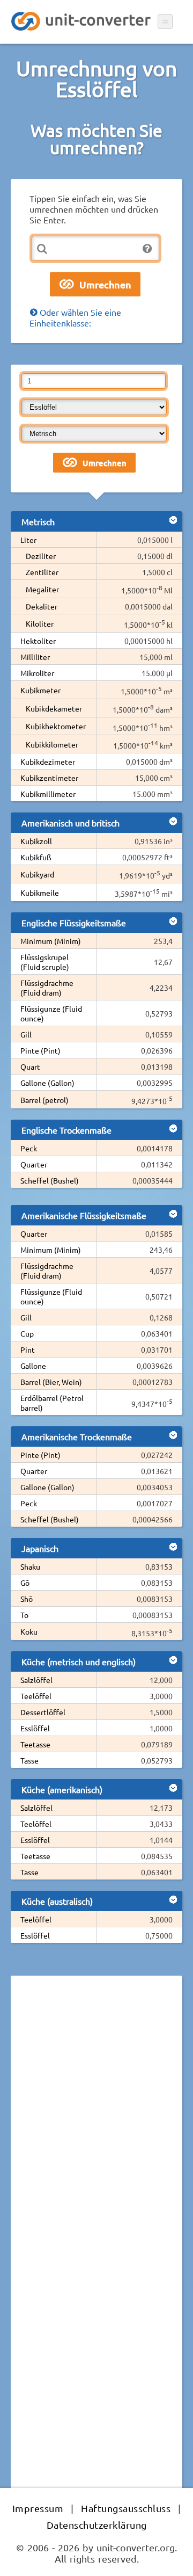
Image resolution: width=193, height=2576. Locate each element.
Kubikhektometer (56, 726)
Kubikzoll (36, 841)
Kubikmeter (40, 690)
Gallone (33, 1366)
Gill (26, 1034)
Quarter (34, 1164)
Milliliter (35, 657)
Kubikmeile (40, 892)
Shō (27, 1599)
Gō (25, 1583)
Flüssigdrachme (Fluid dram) (47, 988)
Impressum (38, 2508)
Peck (29, 1148)
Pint (28, 1349)
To (24, 1615)
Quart (30, 1066)
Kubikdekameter (54, 708)
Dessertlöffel (43, 1712)
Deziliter (41, 556)
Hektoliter (38, 641)
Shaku (30, 1566)
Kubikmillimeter (48, 794)
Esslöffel (35, 1728)
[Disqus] (96, 2131)
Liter (28, 540)
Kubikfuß (36, 857)
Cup (27, 1333)
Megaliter (42, 589)
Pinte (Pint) (40, 1050)
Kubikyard (37, 874)
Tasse (29, 1760)
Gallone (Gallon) (47, 1083)
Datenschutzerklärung (97, 2525)
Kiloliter (40, 623)
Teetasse (35, 1744)
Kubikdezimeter (48, 761)
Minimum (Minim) (51, 941)
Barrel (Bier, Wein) (51, 1382)
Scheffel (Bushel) (50, 1180)
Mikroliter (37, 673)
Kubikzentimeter (49, 778)
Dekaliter (42, 606)
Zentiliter (42, 572)
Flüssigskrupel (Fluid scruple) (45, 962)
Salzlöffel (36, 1680)
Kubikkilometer (52, 744)
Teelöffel (36, 1696)
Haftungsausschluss (126, 2508)
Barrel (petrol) (44, 1100)
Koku (29, 1631)
